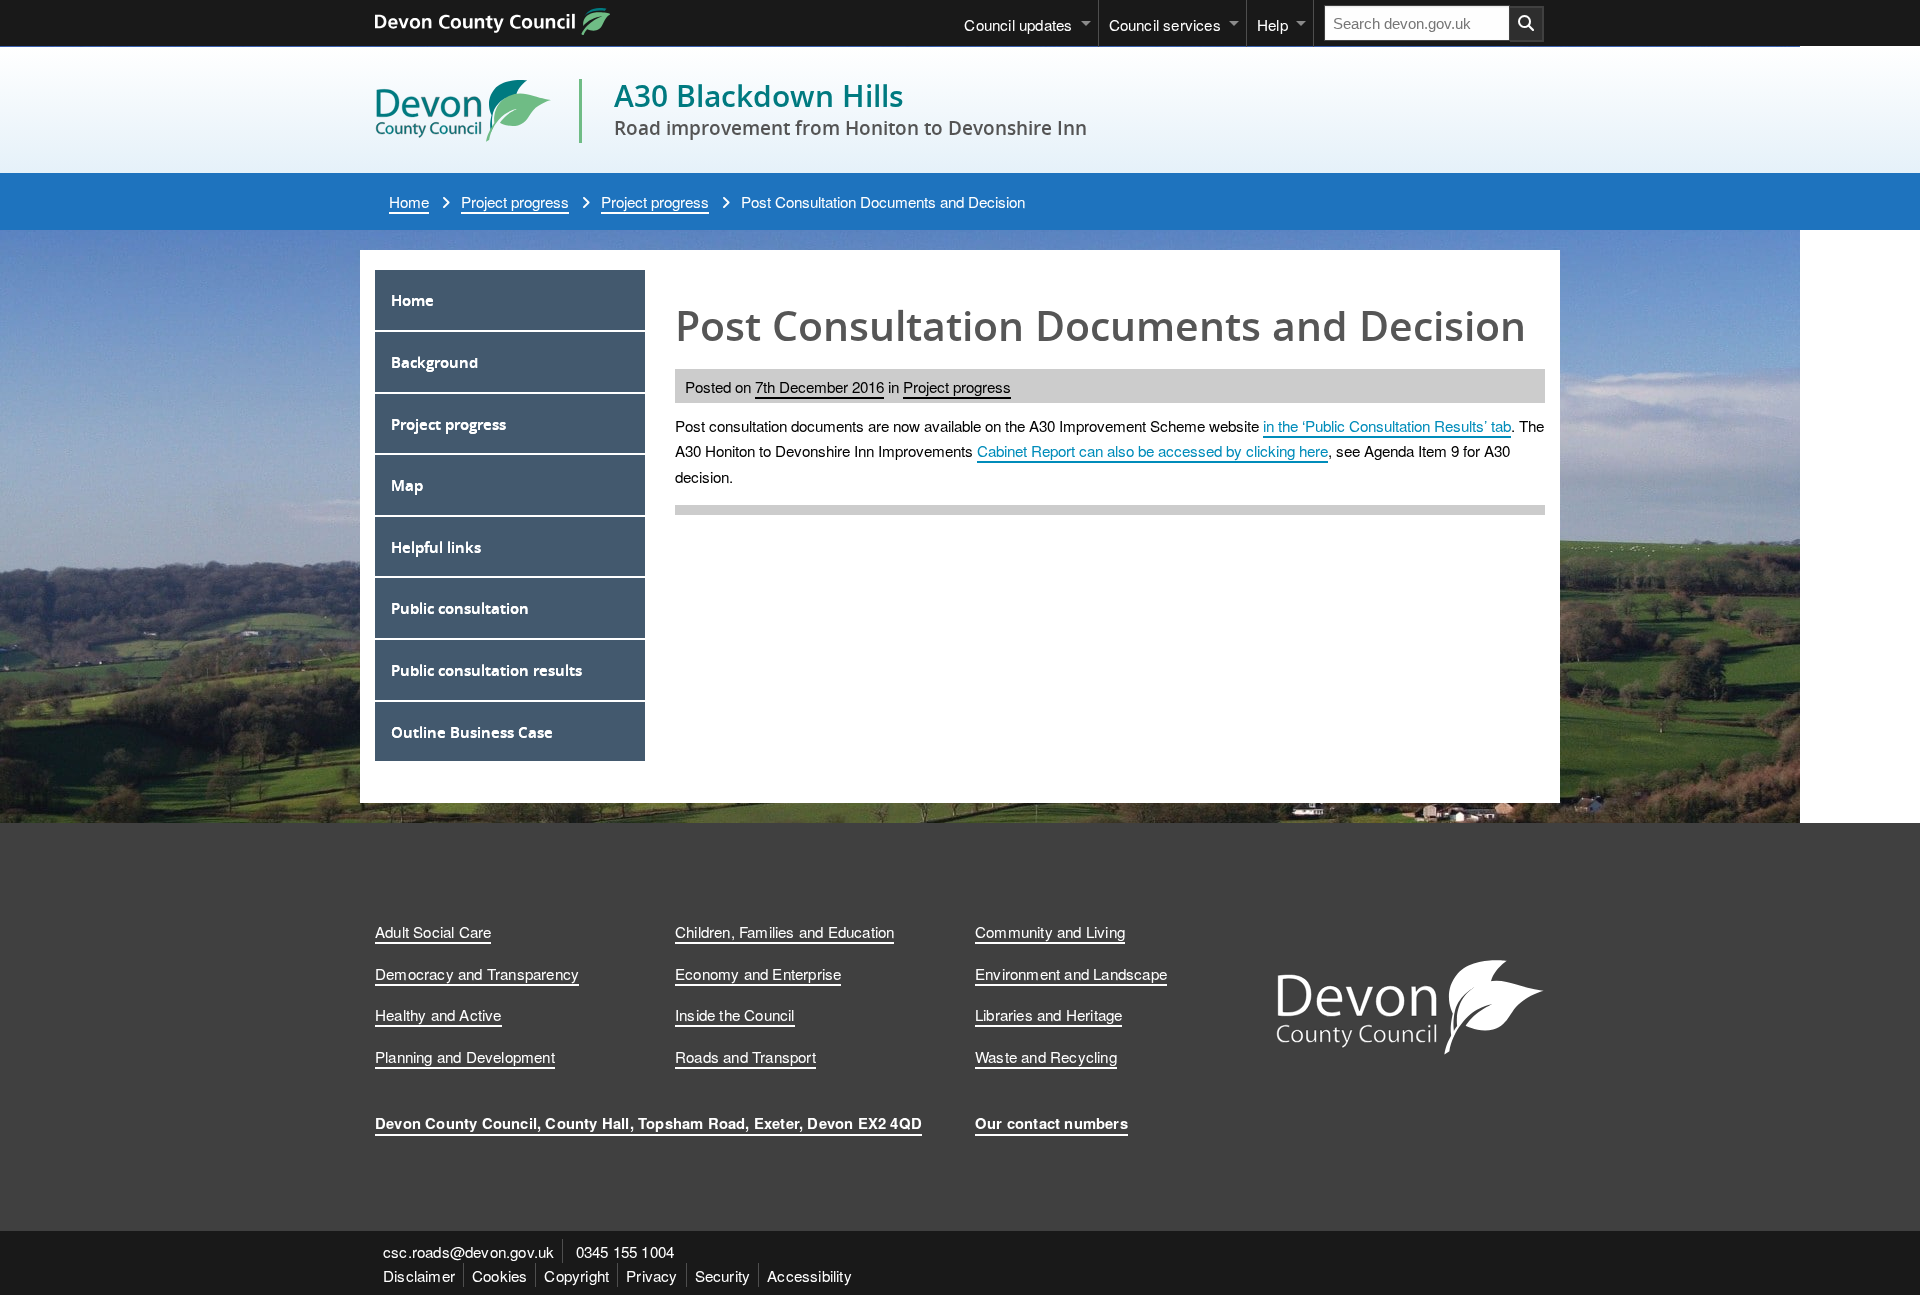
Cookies (499, 1275)
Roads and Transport (745, 1056)
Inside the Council (735, 1014)
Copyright (576, 1275)
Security (723, 1275)
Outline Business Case (472, 732)
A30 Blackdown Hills (759, 95)
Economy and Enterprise (758, 973)
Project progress (515, 201)
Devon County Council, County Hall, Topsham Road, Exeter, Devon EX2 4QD (648, 1123)
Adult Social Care (433, 931)
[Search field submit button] (1527, 24)
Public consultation (460, 608)
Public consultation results (486, 670)
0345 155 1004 (625, 1251)
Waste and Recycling (1046, 1056)
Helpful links (436, 547)
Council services (1165, 24)
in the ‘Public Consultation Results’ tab (1387, 425)
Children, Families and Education (784, 931)
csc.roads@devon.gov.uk (468, 1251)
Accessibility (809, 1275)
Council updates (1018, 24)
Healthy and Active (438, 1014)
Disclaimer (419, 1275)
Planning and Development (465, 1056)
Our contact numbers (1051, 1123)
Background (434, 362)
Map (407, 485)
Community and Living (1050, 931)
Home (409, 201)
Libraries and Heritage (1048, 1014)
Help (1272, 24)
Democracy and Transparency (477, 973)
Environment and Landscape (1071, 973)
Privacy (651, 1275)
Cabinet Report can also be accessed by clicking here (1152, 450)
